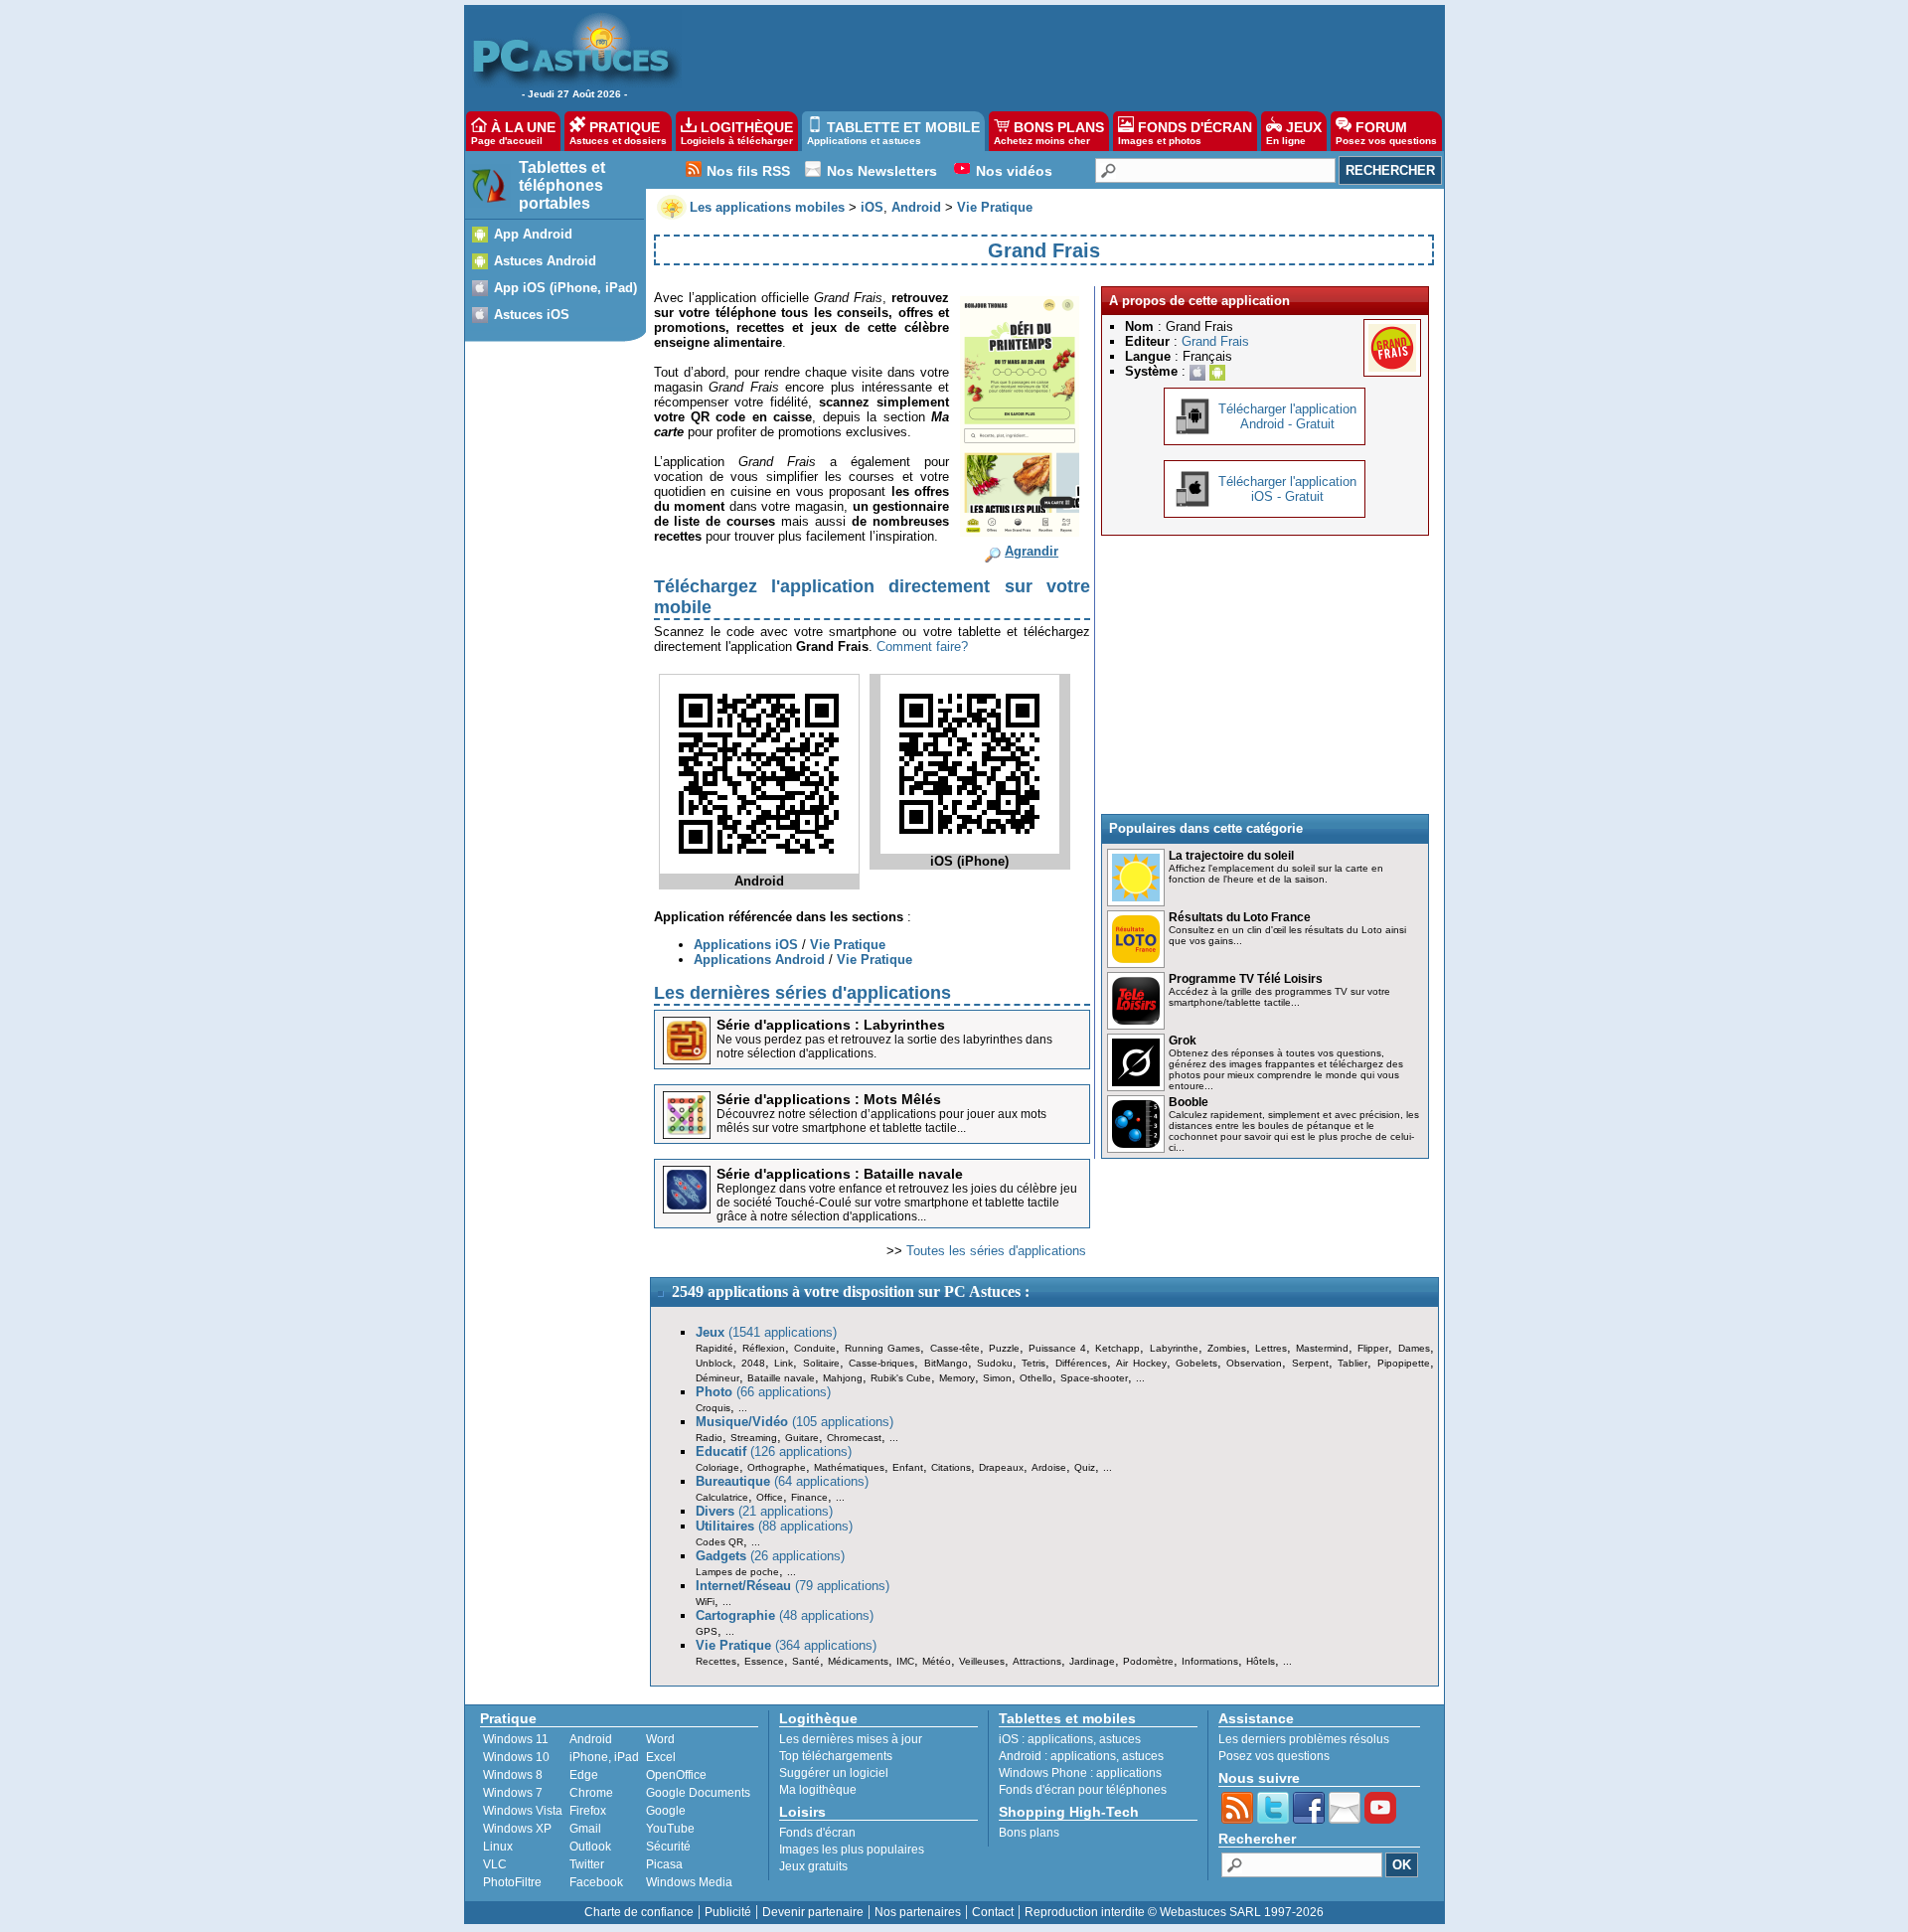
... (1140, 1378)
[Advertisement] (1052, 56)
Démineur (717, 1378)
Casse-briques (881, 1363)
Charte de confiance (639, 1912)
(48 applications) (785, 1615)
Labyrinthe (1174, 1348)
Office (770, 1497)
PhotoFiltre (512, 1882)
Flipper (1373, 1348)
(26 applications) (770, 1556)
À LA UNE (513, 133)
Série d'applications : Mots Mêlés (829, 1099)
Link (784, 1363)
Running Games (882, 1348)
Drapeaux (1001, 1467)
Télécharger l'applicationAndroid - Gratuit (1287, 416)
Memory (957, 1378)
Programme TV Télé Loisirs (1246, 979)
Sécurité (668, 1847)
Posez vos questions (1274, 1756)
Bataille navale (781, 1378)
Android (591, 1739)
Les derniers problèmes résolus (1304, 1739)
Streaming (754, 1438)
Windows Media (689, 1882)
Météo (937, 1661)
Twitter (587, 1864)
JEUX (1294, 133)
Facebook (596, 1882)
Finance (809, 1497)
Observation (1254, 1363)
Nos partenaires (918, 1912)
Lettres (1271, 1348)
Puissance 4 (1057, 1348)
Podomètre (1148, 1661)
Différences (1081, 1363)
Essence (764, 1661)
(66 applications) (763, 1392)
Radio (709, 1438)
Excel (661, 1757)
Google (666, 1811)
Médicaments (858, 1661)
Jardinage (1092, 1661)
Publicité (728, 1912)
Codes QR (719, 1542)
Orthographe (777, 1467)
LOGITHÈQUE (737, 133)
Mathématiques (849, 1467)
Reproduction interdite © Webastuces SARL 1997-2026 (1174, 1912)
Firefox (588, 1811)
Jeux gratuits (813, 1866)
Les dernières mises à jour (851, 1739)
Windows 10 (516, 1757)
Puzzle (1004, 1348)
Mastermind (1322, 1348)
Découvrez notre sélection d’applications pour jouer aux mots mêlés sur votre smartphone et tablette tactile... (881, 1121)
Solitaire (821, 1363)
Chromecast (854, 1438)
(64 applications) (782, 1481)
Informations (1210, 1661)
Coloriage (717, 1467)
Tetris (1033, 1363)
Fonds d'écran (817, 1833)
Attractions (1037, 1661)
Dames (1414, 1348)
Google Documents (698, 1793)
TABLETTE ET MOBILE (893, 133)
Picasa (664, 1864)
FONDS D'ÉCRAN (1185, 133)
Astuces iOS (532, 315)
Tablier (1352, 1363)
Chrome (591, 1793)
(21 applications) (764, 1511)
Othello (1036, 1378)
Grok (1183, 1041)
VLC (495, 1864)
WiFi (705, 1602)
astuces (1120, 1739)
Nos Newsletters (882, 171)
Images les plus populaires (852, 1850)
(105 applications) (795, 1422)
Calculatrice (722, 1497)
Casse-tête (955, 1348)
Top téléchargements (836, 1756)
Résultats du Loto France (1240, 917)
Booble (1189, 1102)
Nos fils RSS (748, 171)
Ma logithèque (818, 1790)
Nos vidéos (1014, 171)
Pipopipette (1404, 1363)
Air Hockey (1141, 1363)
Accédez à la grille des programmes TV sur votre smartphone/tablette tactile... (1279, 997)
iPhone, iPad (604, 1757)
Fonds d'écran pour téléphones (1083, 1790)
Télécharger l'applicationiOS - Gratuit (1287, 489)
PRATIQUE (618, 133)
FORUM (1386, 133)
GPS (707, 1631)
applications (1060, 1739)
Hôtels (1261, 1661)
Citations (951, 1467)
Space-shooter (1094, 1378)
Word (660, 1739)
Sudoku (995, 1363)
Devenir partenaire (813, 1912)
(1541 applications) (766, 1332)
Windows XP (517, 1829)
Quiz (1085, 1467)
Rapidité (715, 1348)
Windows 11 (516, 1739)
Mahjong (843, 1378)
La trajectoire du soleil (1231, 856)
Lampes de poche (737, 1572)
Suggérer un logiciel (834, 1773)
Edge (584, 1775)
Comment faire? (922, 646)
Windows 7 (513, 1793)
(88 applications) (774, 1526)
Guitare (802, 1438)
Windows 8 (513, 1775)
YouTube (670, 1829)
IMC (905, 1661)
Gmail (585, 1829)
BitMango (946, 1363)
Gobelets (1196, 1363)
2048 (753, 1363)
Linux (498, 1847)
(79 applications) (793, 1586)
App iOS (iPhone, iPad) (565, 288)
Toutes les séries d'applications (996, 1251)
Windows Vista (523, 1811)
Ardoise (1049, 1467)
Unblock (714, 1363)
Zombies (1227, 1348)
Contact (993, 1912)
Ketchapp (1117, 1348)
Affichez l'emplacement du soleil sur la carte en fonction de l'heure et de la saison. (1276, 874)
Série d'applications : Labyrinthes (831, 1025)
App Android (533, 234)
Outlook (590, 1847)
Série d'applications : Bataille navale (840, 1174)
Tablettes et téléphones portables (562, 185)
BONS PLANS (1049, 133)
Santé (806, 1661)
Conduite (815, 1348)
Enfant (908, 1467)
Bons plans (1029, 1833)
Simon (997, 1378)
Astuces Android (545, 261)
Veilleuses (982, 1661)
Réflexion (764, 1348)
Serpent (1310, 1363)
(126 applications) (774, 1451)
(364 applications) (786, 1645)
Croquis (713, 1408)
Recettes (716, 1661)
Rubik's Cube (901, 1378)
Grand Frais (1215, 341)
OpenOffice (676, 1775)
